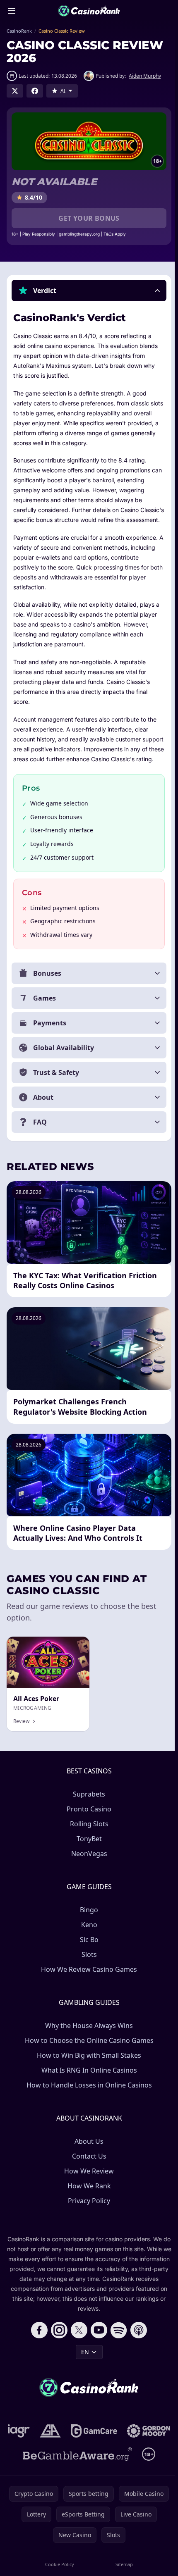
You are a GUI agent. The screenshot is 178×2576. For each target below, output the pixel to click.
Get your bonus (89, 218)
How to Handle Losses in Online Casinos (88, 2105)
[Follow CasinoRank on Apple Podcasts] (137, 2350)
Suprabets (87, 1814)
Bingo (87, 1930)
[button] (89, 291)
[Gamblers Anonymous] (75, 2451)
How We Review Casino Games (87, 1989)
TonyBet (88, 1859)
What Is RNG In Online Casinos (88, 2090)
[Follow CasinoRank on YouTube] (97, 2350)
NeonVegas (88, 1873)
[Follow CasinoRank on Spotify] (117, 2350)
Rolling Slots (88, 1844)
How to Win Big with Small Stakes (87, 2075)
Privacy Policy (87, 2221)
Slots (88, 1974)
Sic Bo (88, 1959)
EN (83, 2372)
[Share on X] (15, 91)
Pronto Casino (87, 1829)
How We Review (87, 2191)
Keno (88, 1945)
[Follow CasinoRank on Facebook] (38, 2350)
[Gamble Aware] (76, 2497)
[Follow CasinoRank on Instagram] (58, 2350)
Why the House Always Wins (87, 2045)
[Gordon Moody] (87, 2474)
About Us (87, 2161)
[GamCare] (119, 2451)
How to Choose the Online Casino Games (88, 2060)
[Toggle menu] (12, 11)
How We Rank (88, 2206)
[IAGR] (44, 2451)
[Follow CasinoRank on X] (77, 2350)
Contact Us (88, 2176)
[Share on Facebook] (35, 91)
